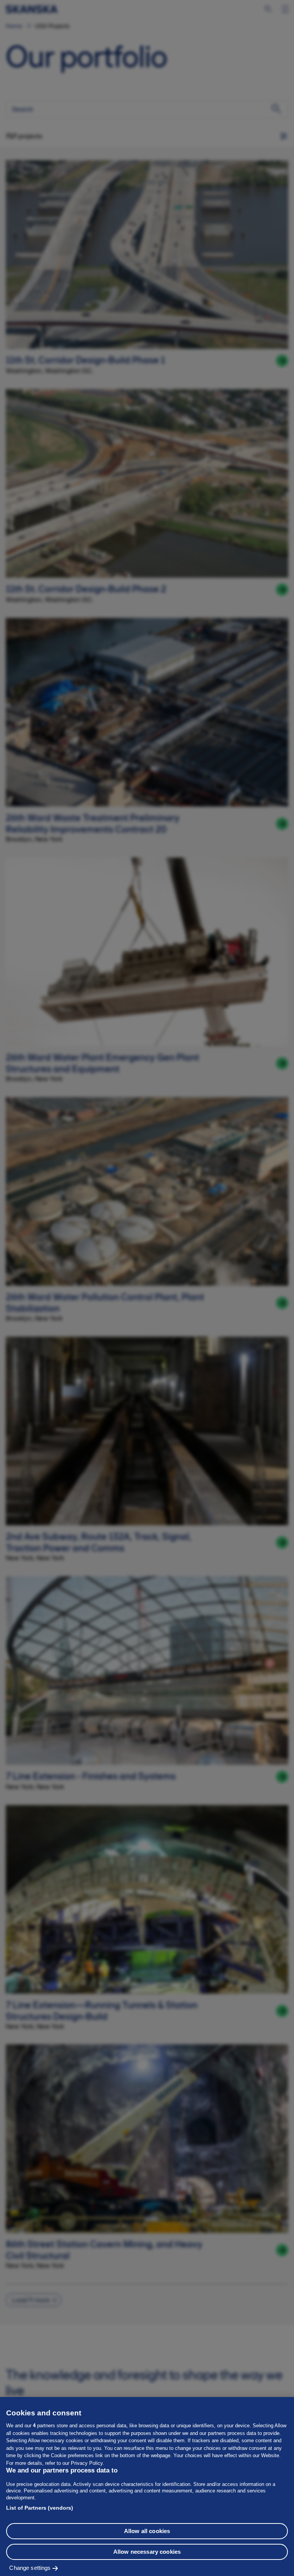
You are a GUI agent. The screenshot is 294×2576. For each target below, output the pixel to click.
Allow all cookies (147, 2531)
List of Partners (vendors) (40, 2508)
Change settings (30, 2568)
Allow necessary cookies (147, 2552)
